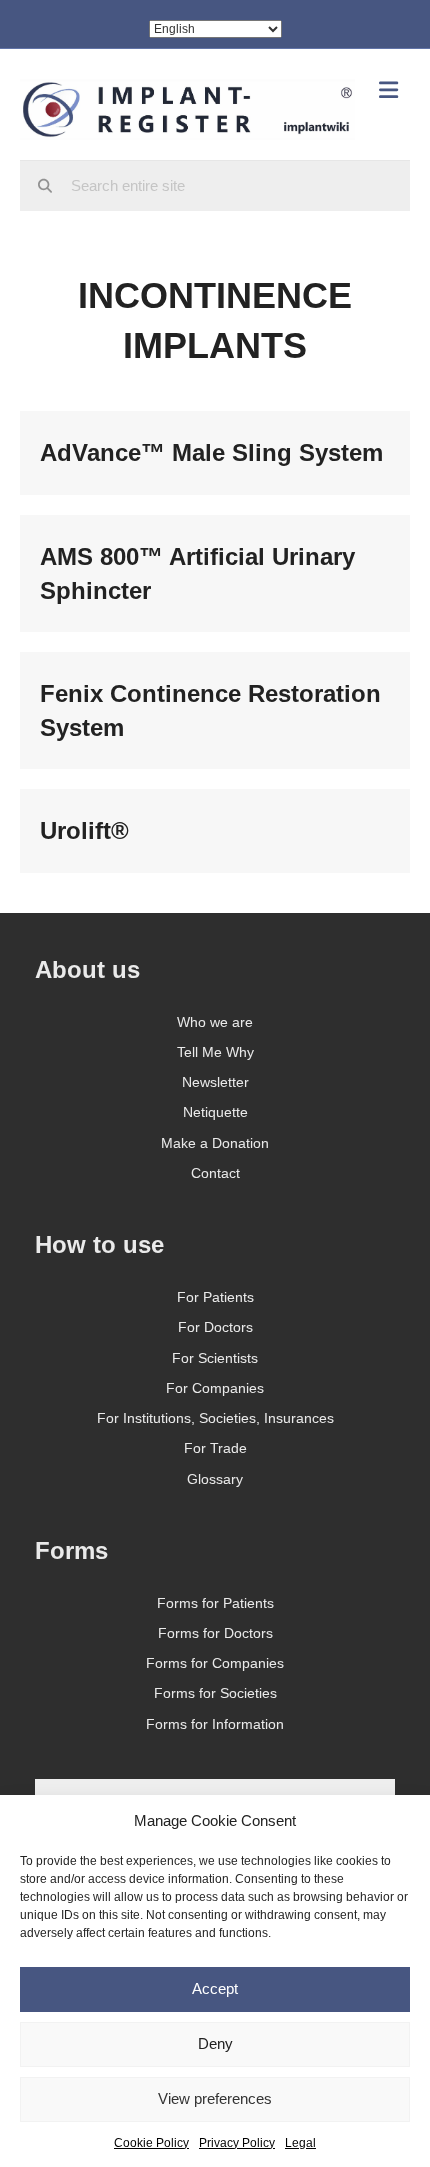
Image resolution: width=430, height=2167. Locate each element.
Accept (215, 1988)
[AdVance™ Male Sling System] (215, 453)
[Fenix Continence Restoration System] (215, 710)
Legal (300, 2143)
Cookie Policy (151, 2143)
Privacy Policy (237, 2143)
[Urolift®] (215, 831)
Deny (215, 2043)
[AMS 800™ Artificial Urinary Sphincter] (215, 573)
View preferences (215, 2098)
